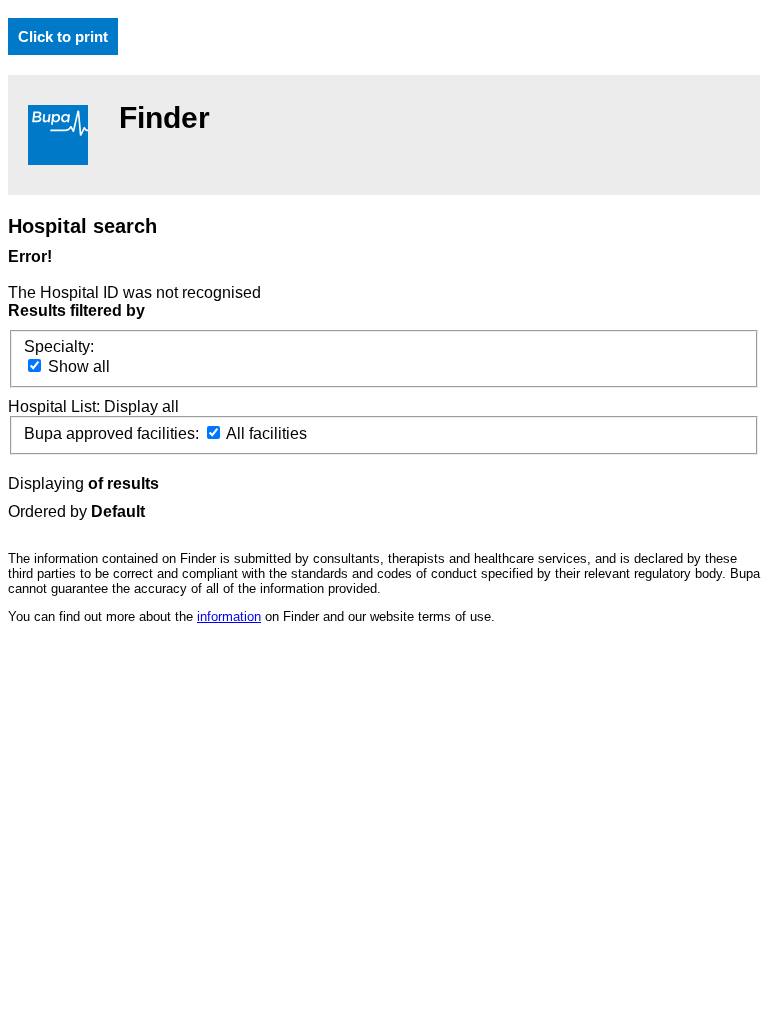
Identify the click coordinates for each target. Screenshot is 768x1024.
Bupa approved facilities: (113, 433)
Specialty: (59, 346)
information (229, 616)
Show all (77, 366)
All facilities (265, 433)
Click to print (63, 36)
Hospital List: (56, 406)
